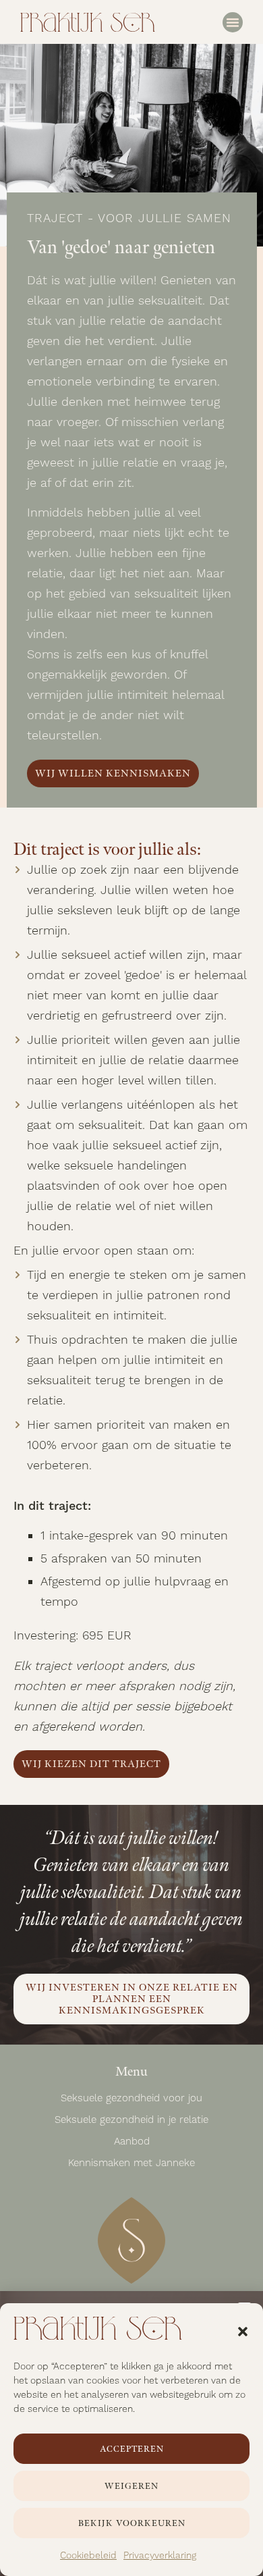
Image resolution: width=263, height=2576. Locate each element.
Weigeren (131, 2486)
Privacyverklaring (160, 2556)
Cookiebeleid (88, 2556)
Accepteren (132, 2449)
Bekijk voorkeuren (132, 2523)
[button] (243, 2332)
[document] (131, 1288)
